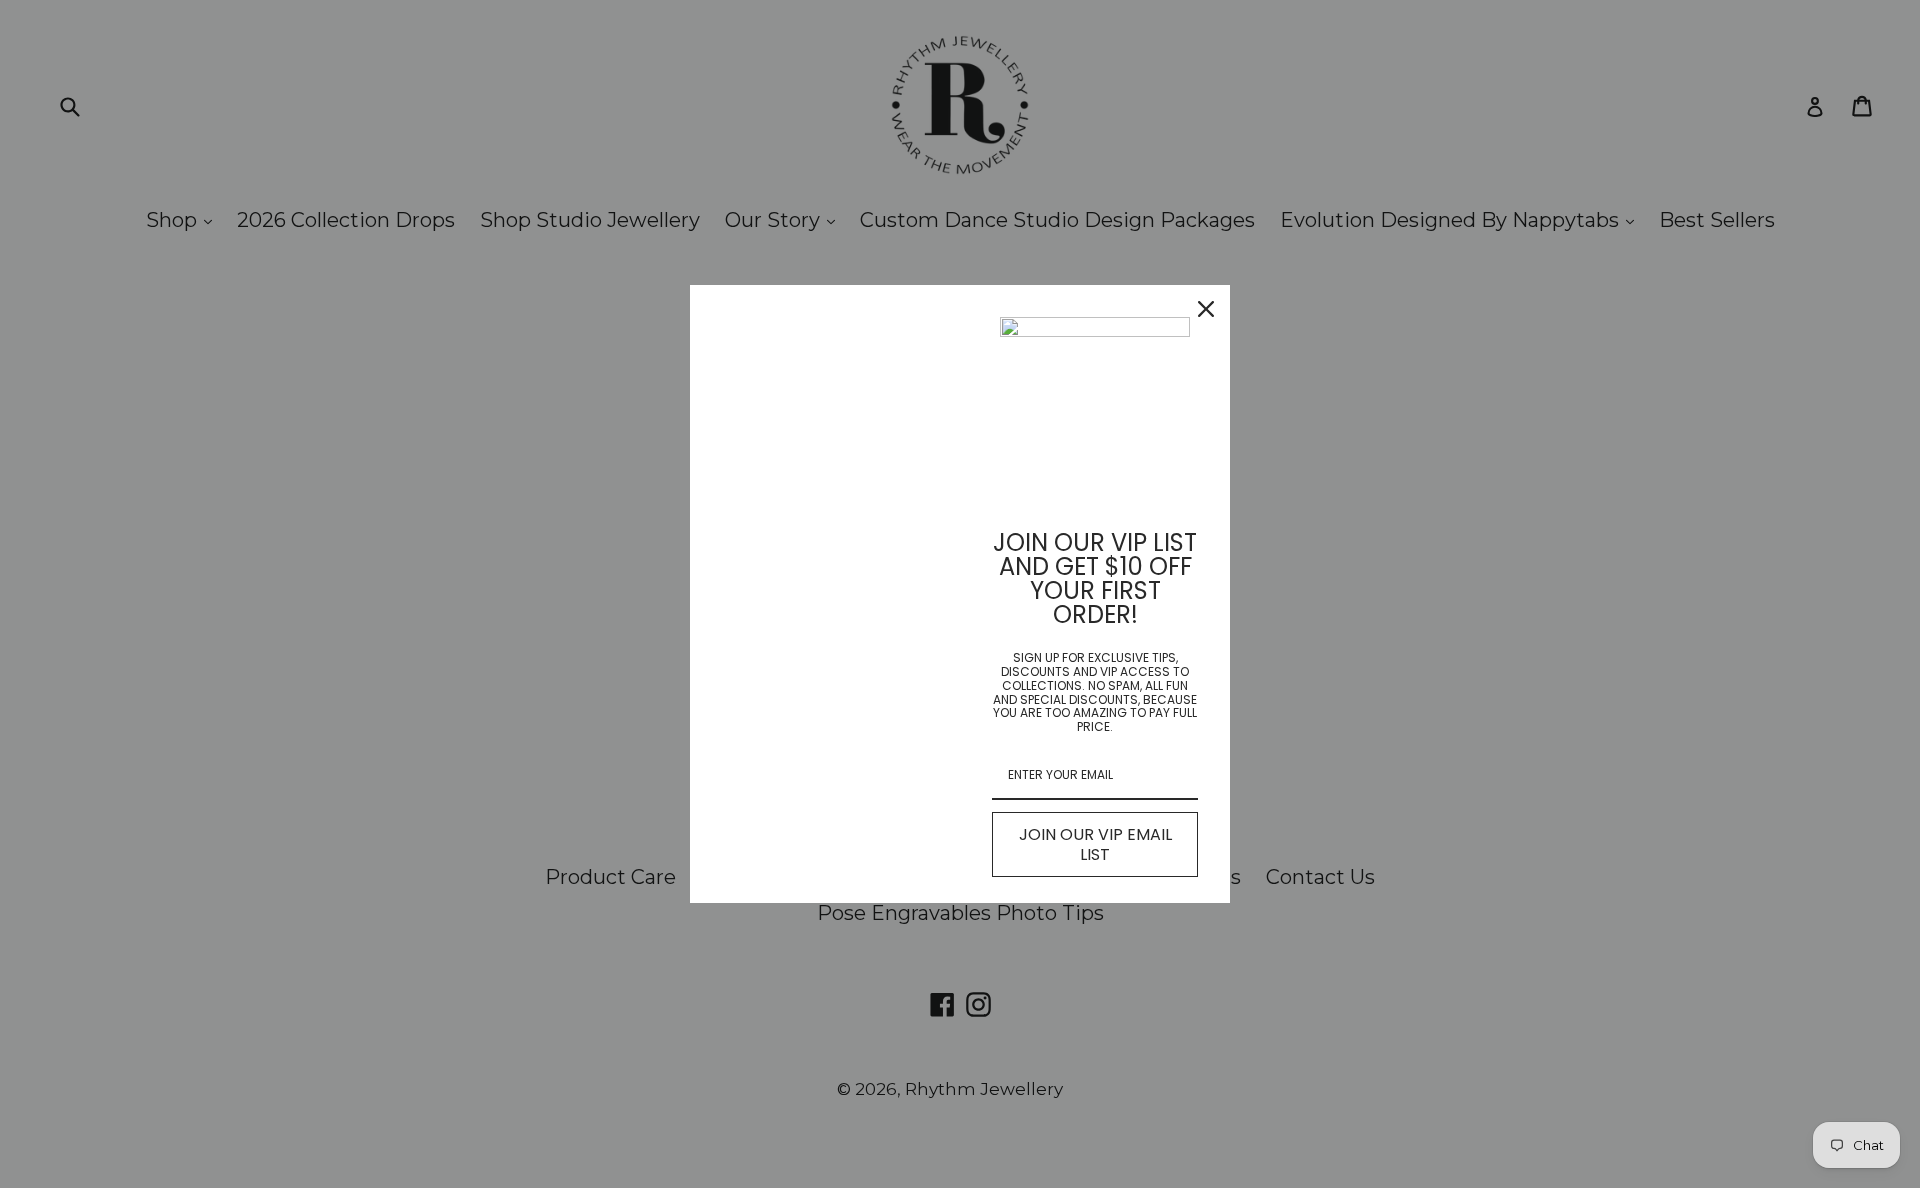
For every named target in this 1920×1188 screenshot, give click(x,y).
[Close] (1206, 309)
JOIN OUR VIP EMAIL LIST (1095, 844)
